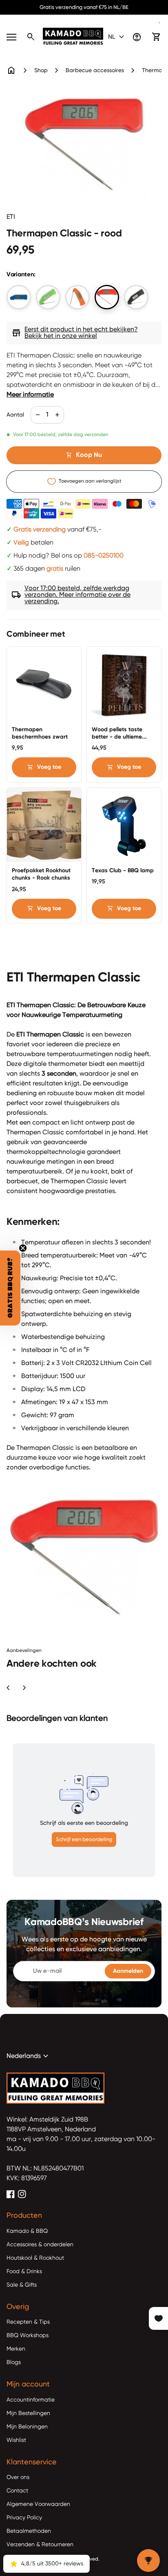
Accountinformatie (31, 2400)
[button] (10, 1288)
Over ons (18, 2477)
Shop (41, 71)
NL (117, 37)
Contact (17, 2491)
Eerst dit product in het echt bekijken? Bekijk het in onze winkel (75, 333)
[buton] (117, 37)
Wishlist (16, 2440)
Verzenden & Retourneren (40, 2545)
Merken (16, 2349)
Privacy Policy (24, 2518)
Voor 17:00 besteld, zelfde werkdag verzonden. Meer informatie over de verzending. (71, 595)
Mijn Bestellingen (28, 2413)
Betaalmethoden (29, 2531)
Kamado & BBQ (27, 2231)
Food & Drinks (24, 2272)
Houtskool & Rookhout (35, 2258)
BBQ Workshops (28, 2336)
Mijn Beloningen (27, 2427)
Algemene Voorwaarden (38, 2504)
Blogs (14, 2362)
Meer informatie (30, 395)
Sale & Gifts (22, 2285)
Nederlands (29, 2056)
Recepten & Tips (28, 2322)
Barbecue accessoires (95, 71)
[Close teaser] (23, 1248)
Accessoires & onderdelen (40, 2245)
